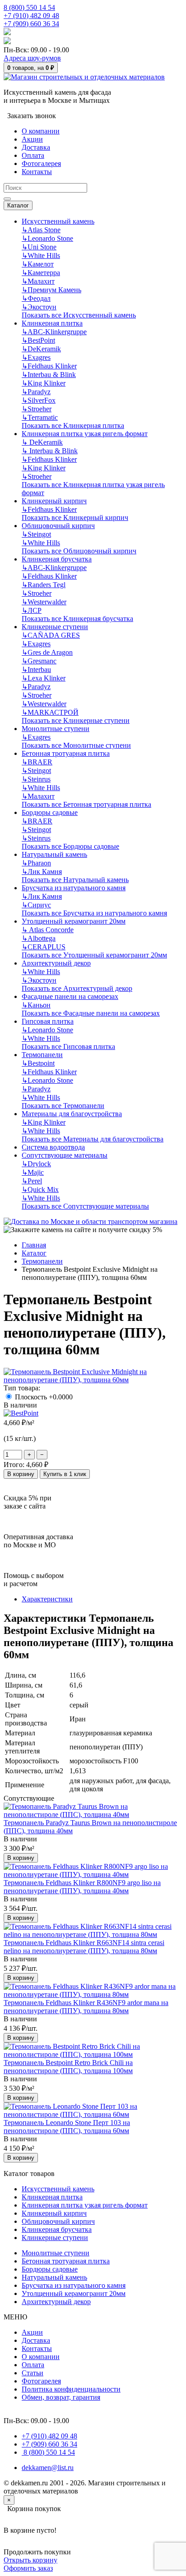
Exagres (36, 357)
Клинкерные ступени (55, 627)
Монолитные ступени (56, 729)
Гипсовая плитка (48, 1021)
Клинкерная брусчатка (57, 559)
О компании (41, 2357)
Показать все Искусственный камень (79, 315)
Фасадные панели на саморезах (70, 996)
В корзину (21, 1474)
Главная (34, 1245)
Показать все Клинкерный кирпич (75, 517)
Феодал (36, 298)
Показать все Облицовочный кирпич (79, 551)
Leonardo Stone (47, 238)
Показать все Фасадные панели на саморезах (91, 1013)
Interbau (36, 669)
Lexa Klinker (44, 678)
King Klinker (44, 383)
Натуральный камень (54, 854)
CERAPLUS (44, 947)
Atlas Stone (41, 230)
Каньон (36, 1005)
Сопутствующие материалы (65, 1155)
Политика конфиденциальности (71, 2389)
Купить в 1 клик (65, 1474)
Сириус (36, 905)
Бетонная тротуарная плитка (66, 753)
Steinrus (36, 779)
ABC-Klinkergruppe (54, 332)
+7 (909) (31, 24)
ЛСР (32, 610)
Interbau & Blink (49, 375)
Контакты (37, 2348)
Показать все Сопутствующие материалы (85, 1206)
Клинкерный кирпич (54, 501)
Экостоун (39, 307)
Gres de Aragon (47, 652)
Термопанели (42, 1055)
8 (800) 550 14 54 (29, 7)
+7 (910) (31, 16)
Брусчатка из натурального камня (74, 888)
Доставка (36, 2340)
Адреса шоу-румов (32, 58)
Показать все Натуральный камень (75, 880)
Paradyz (36, 392)
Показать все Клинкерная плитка (73, 425)
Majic (33, 1172)
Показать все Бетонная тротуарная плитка (86, 804)
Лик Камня (42, 872)
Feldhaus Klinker (49, 366)
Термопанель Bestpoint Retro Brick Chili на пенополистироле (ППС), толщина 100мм (68, 2067)
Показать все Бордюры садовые (70, 846)
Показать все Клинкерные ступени (76, 720)
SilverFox (39, 400)
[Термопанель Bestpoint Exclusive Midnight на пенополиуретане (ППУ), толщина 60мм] (93, 1380)
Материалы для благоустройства (72, 1114)
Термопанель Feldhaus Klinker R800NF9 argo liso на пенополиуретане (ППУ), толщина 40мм (82, 1887)
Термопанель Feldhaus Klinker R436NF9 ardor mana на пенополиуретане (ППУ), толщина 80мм (86, 2007)
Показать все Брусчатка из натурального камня (94, 913)
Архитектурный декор (56, 963)
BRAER (37, 762)
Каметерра (41, 273)
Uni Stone (39, 247)
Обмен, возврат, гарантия (61, 2397)
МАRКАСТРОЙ (50, 712)
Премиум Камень (51, 290)
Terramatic (40, 417)
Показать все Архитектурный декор (77, 988)
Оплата (33, 2365)
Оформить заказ (28, 2568)
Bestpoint (38, 1063)
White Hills (41, 255)
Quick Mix (40, 1189)
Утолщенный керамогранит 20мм (74, 921)
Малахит (38, 281)
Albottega (39, 938)
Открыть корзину (30, 2560)
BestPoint (38, 340)
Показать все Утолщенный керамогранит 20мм (94, 955)
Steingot (36, 534)
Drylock (36, 1164)
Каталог (18, 205)
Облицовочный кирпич (58, 526)
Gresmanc (39, 661)
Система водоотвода (53, 1147)
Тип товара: (22, 1388)
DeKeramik (41, 349)
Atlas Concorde (48, 930)
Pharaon (36, 863)
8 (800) (48, 2452)
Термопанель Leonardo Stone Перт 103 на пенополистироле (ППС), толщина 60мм (67, 2127)
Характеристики (47, 1599)
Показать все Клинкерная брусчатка (77, 619)
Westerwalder (44, 602)
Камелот (38, 264)
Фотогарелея (41, 2381)
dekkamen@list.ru (48, 2468)
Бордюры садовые (50, 812)
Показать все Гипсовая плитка (68, 1046)
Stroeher (37, 409)
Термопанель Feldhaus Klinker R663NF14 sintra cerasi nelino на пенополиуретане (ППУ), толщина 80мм (84, 1947)
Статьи (33, 2373)
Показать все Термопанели (63, 1106)
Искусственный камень (58, 221)
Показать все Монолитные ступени (76, 745)
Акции (32, 2332)
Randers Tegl (44, 585)
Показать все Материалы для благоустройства (93, 1139)
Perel (32, 1181)
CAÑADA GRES (51, 635)
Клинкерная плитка (52, 323)
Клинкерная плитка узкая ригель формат (85, 434)
